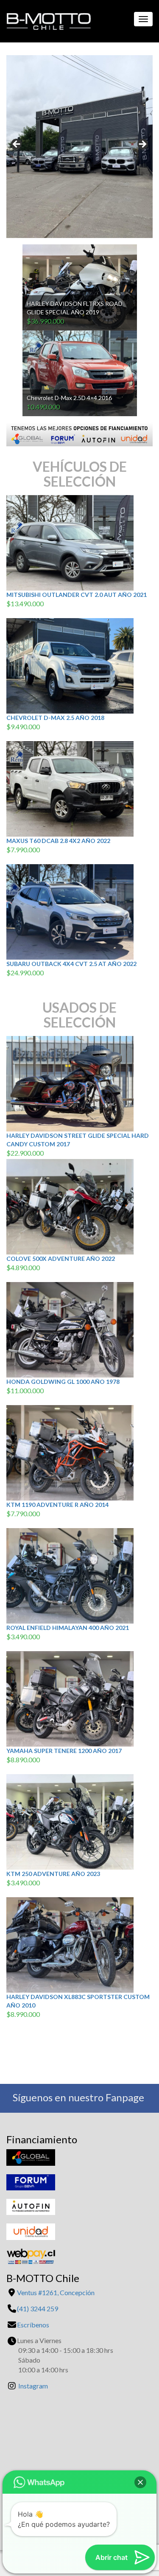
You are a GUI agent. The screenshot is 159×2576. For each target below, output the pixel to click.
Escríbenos (33, 2325)
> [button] (142, 145)
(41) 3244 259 (38, 2309)
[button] (140, 2482)
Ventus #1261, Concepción (56, 2292)
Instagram (33, 2386)
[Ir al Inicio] (46, 19)
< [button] (17, 145)
